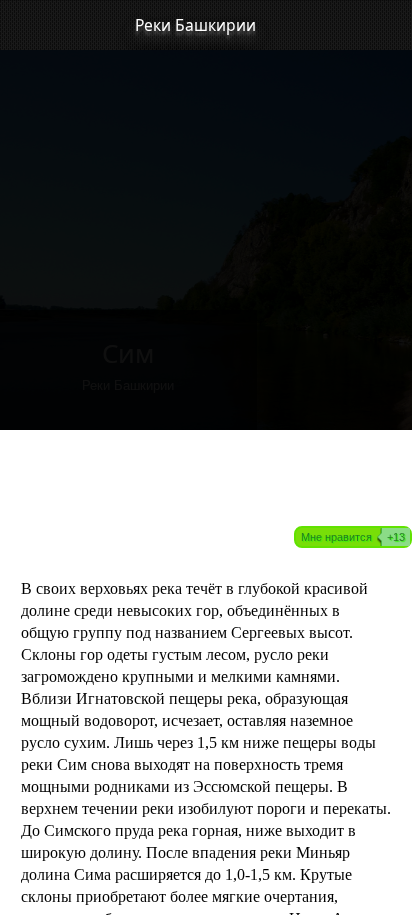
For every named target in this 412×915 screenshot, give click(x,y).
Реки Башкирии (195, 25)
